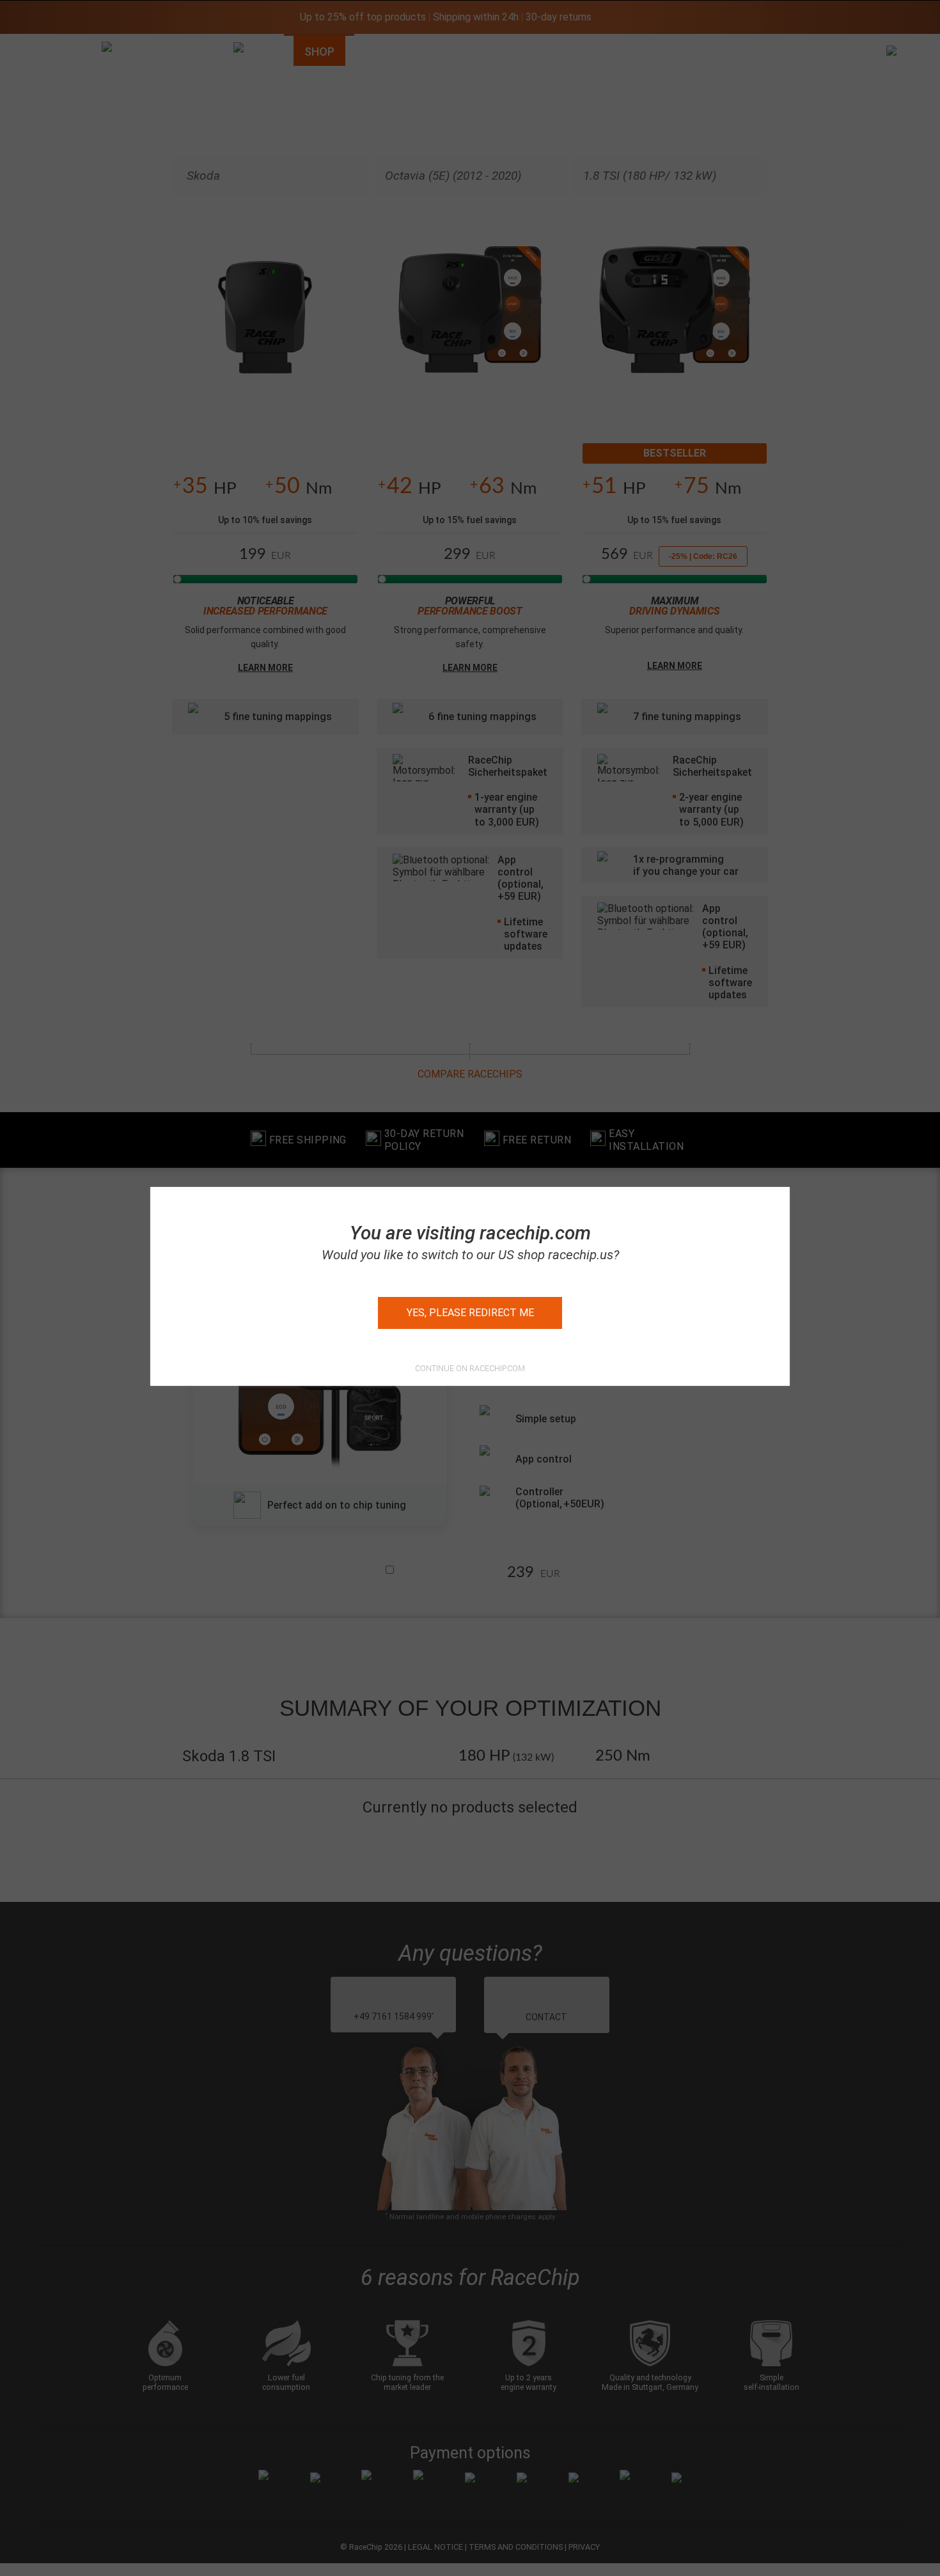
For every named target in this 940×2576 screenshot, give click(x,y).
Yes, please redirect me (470, 1313)
